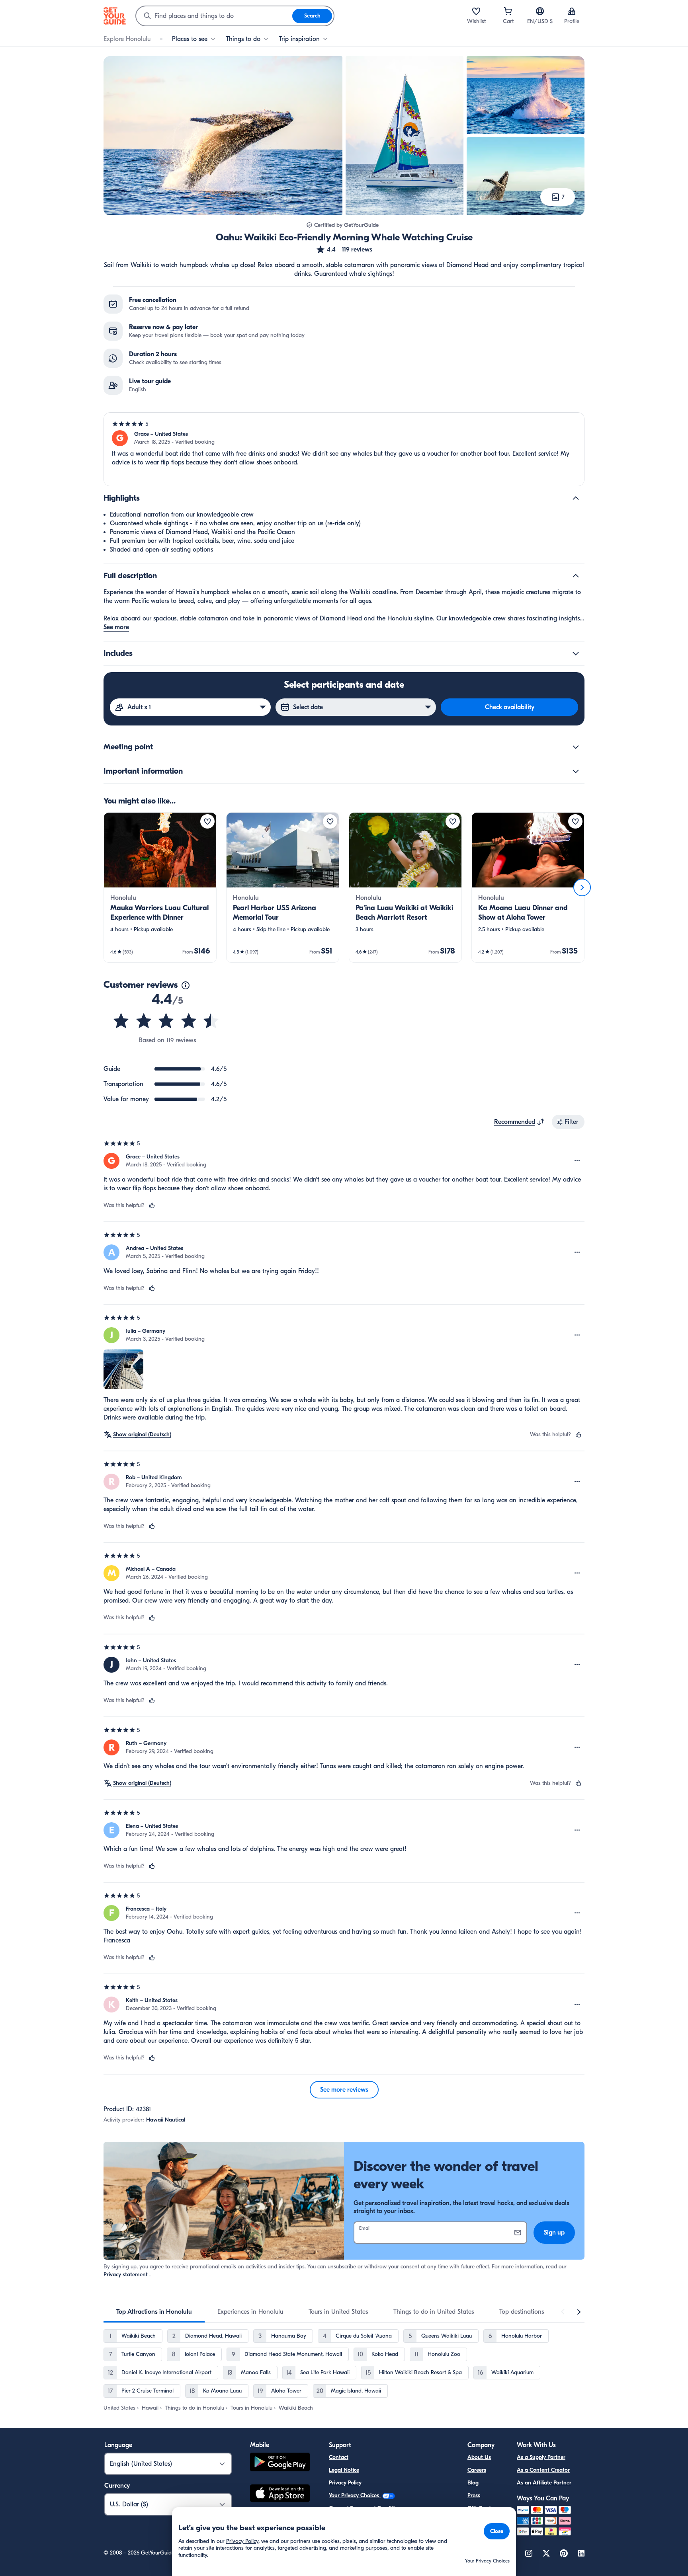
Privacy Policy (345, 2483)
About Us (479, 2457)
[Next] (582, 887)
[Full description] (576, 576)
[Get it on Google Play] (280, 2463)
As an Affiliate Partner (544, 2483)
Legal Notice (344, 2470)
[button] (344, 250)
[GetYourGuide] (115, 16)
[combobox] (214, 16)
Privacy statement (126, 2275)
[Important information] (576, 771)
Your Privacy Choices (355, 2495)
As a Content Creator (543, 2470)
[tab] (154, 2312)
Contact (339, 2457)
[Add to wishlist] (207, 821)
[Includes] (576, 653)
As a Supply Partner (541, 2457)
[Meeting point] (576, 747)
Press (474, 2495)
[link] (160, 887)
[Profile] (572, 11)
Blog (473, 2483)
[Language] (540, 11)
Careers (477, 2470)
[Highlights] (576, 498)
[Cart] (508, 11)
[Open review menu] (577, 1161)
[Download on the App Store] (280, 2494)
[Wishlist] (476, 11)
